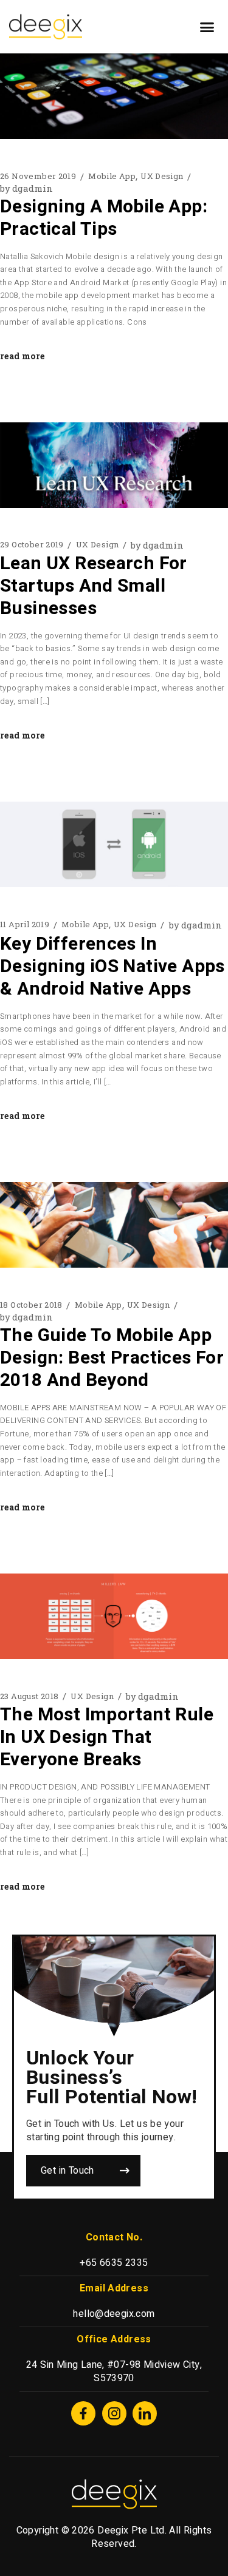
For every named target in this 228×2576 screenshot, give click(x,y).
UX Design (162, 176)
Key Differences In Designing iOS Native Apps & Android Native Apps (112, 967)
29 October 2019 (32, 545)
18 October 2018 (31, 1305)
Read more (22, 356)
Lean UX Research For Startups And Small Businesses (94, 586)
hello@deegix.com (114, 2314)
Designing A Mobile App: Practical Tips (104, 218)
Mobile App (112, 176)
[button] (207, 27)
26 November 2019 (38, 176)
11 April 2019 (25, 925)
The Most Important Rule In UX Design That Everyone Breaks (107, 1737)
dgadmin (26, 188)
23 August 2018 (29, 1696)
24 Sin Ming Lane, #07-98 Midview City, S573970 (114, 2371)
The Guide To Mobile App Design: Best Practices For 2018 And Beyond (112, 1358)
